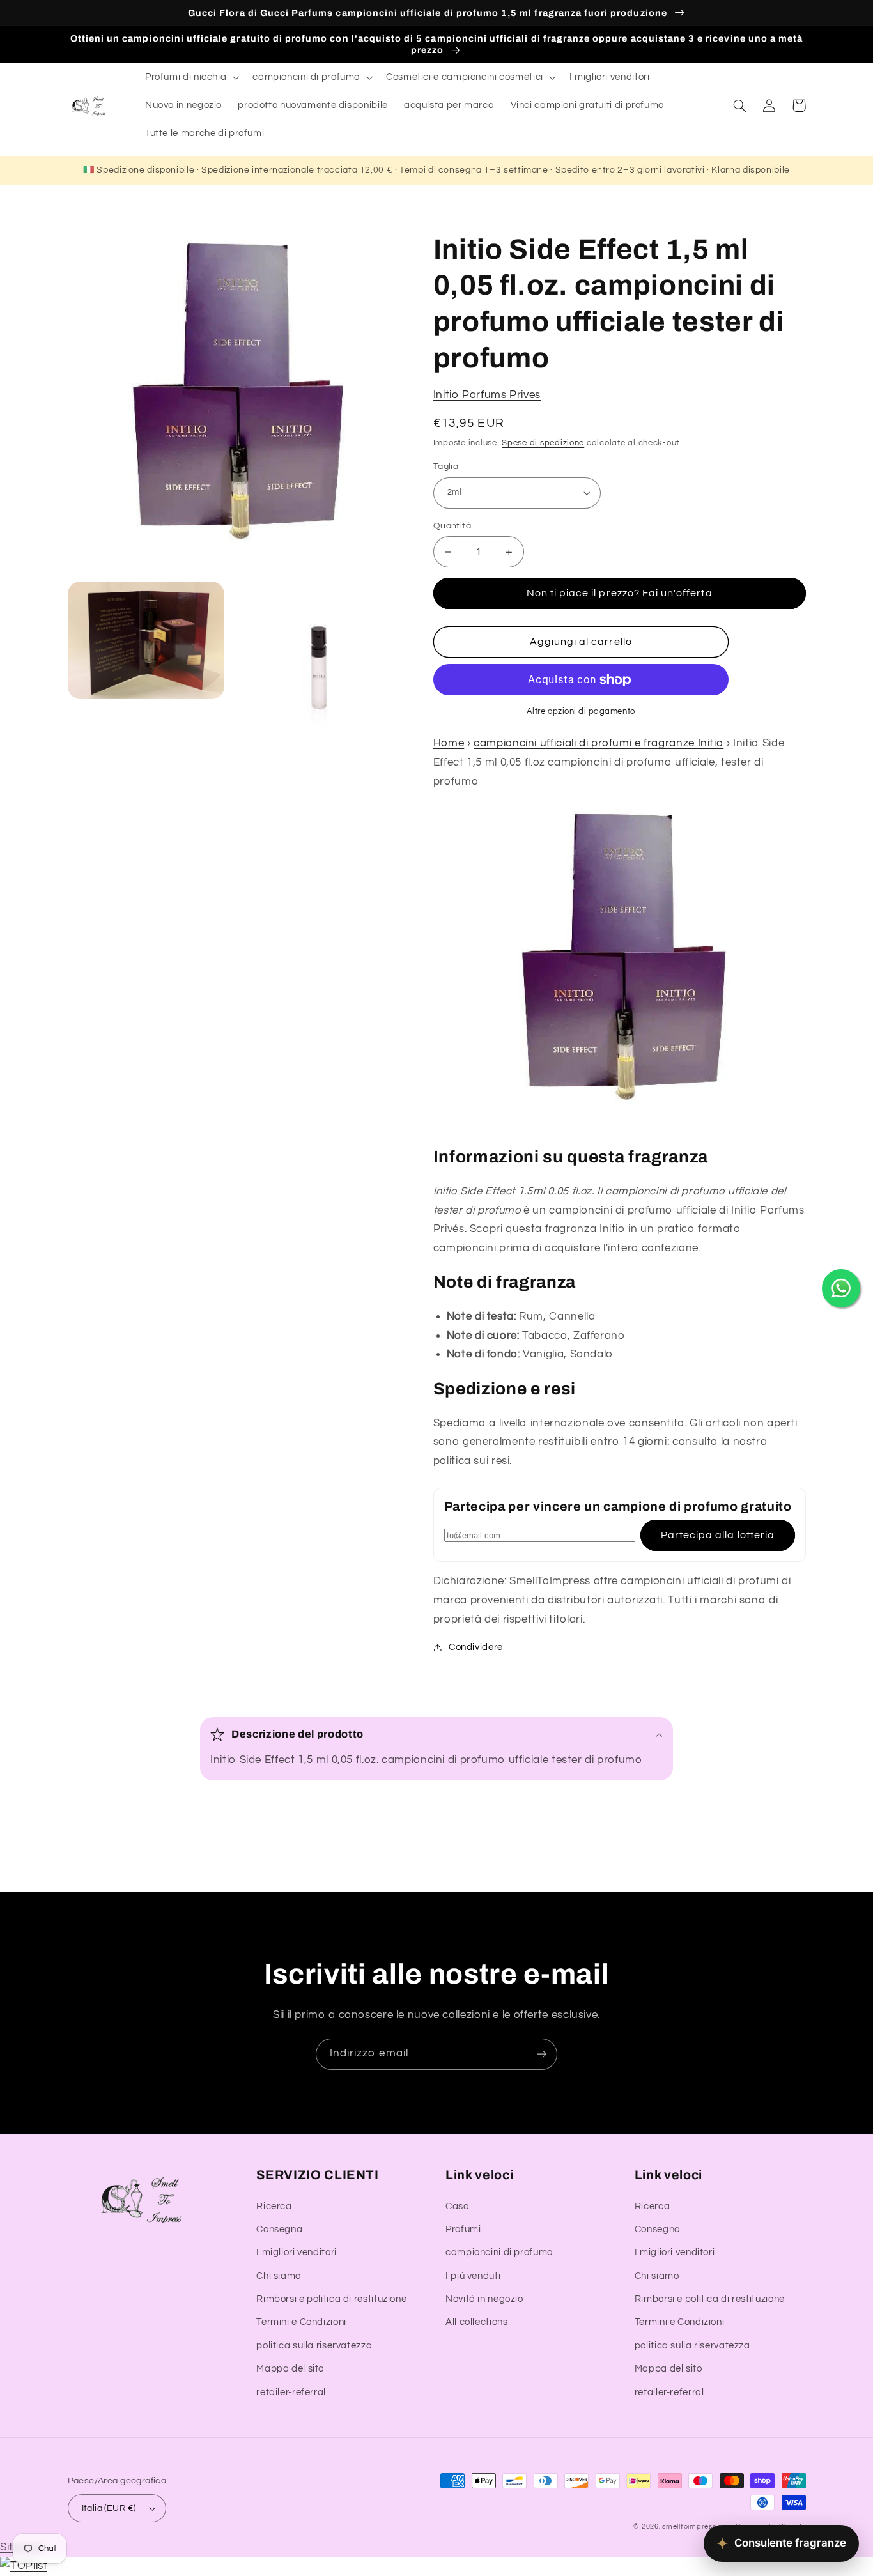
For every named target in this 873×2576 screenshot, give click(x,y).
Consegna (279, 2229)
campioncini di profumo (499, 2252)
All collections (476, 2322)
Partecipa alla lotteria (718, 1536)
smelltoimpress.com (698, 2526)
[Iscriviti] (542, 2054)
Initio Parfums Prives (487, 395)
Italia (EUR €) (109, 2508)
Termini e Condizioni (301, 2322)
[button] (190, 77)
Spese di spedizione (543, 443)
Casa (458, 2206)
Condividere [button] (476, 1647)
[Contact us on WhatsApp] (841, 1288)
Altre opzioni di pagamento (581, 712)
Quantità (452, 526)
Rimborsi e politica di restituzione (331, 2299)
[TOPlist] (24, 2566)
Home (449, 744)
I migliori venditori (297, 2252)
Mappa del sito (290, 2369)
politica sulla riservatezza (314, 2346)
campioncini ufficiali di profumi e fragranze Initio (599, 744)
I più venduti (473, 2276)
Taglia (446, 467)
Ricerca (274, 2206)
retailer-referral (291, 2392)
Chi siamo (279, 2276)
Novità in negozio (484, 2299)
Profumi (463, 2229)
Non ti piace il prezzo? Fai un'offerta (620, 594)
